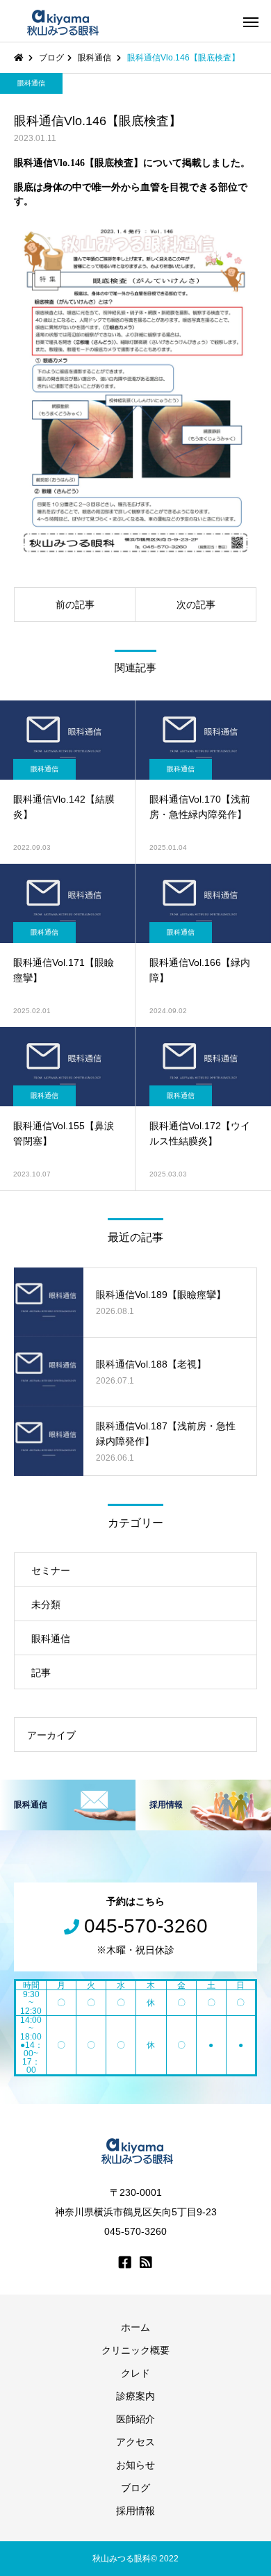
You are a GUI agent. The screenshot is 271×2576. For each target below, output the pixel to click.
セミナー (51, 1570)
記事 (41, 1673)
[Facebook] (125, 2262)
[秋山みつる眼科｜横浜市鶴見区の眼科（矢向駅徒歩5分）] (61, 21)
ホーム (135, 2327)
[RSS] (146, 2262)
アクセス (135, 2442)
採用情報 (135, 2511)
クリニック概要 (135, 2350)
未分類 (46, 1605)
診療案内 (135, 2396)
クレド (135, 2373)
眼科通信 (31, 83)
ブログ (135, 2488)
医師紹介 (135, 2419)
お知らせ (135, 2465)
